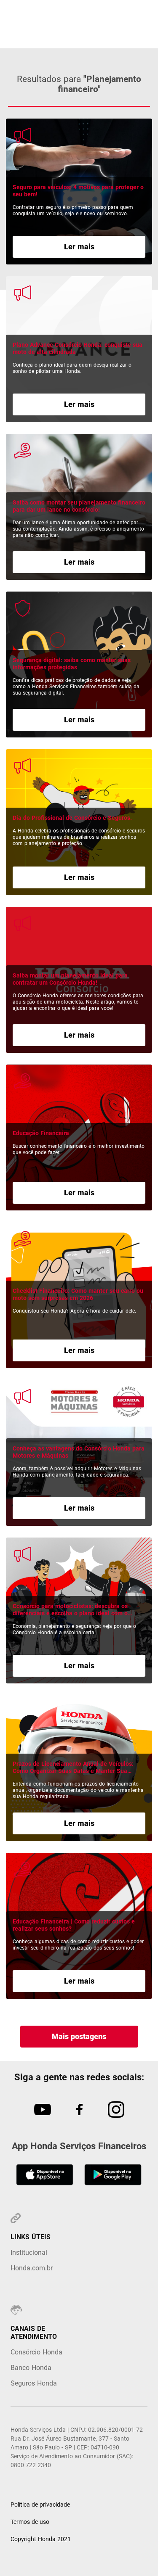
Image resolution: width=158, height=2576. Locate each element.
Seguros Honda (34, 2383)
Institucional (29, 2252)
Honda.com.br (32, 2268)
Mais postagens (79, 2036)
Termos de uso (30, 2522)
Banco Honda (31, 2368)
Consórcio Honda (36, 2352)
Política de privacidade (40, 2505)
